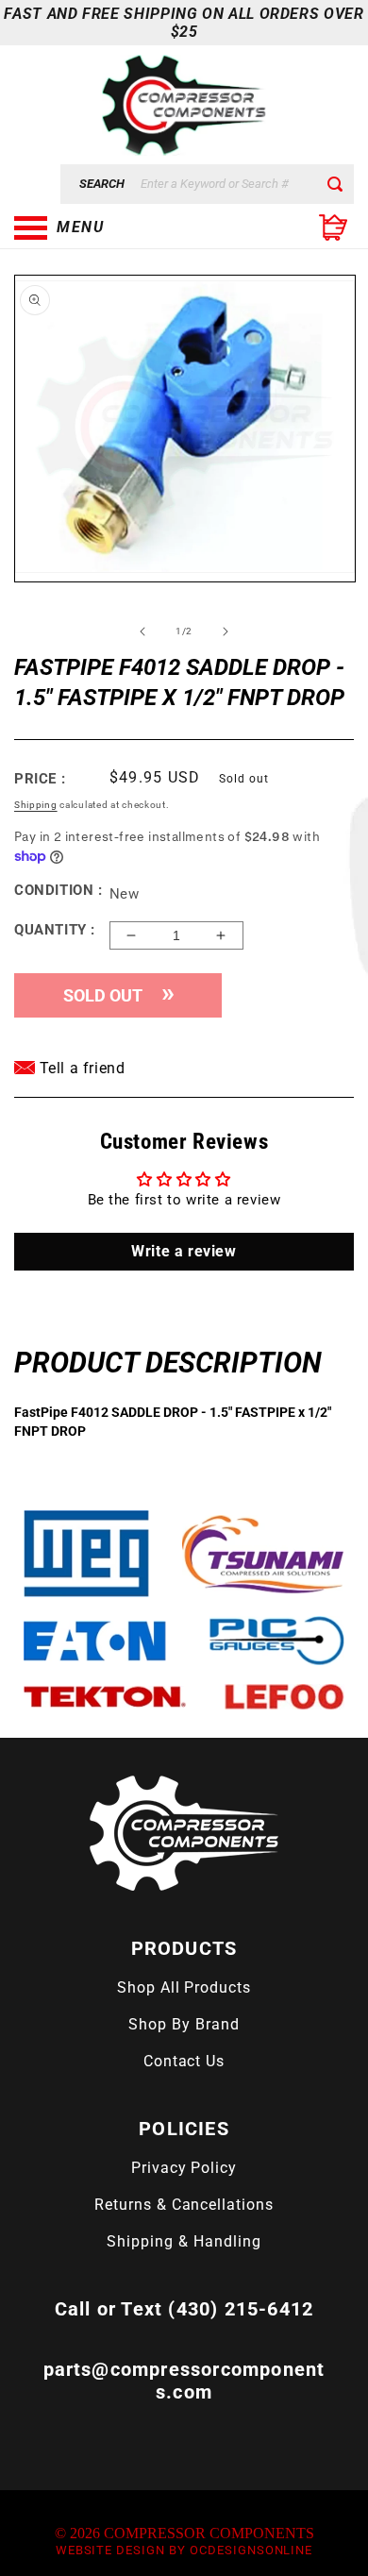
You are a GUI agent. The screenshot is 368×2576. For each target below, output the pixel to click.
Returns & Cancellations (184, 2205)
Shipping (36, 805)
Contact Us (184, 2061)
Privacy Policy (184, 2168)
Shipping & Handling (184, 2241)
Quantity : (55, 930)
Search (102, 184)
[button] (109, 227)
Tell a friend (80, 1068)
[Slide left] (142, 631)
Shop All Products (184, 1987)
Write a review (184, 1251)
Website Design (110, 2550)
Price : (40, 779)
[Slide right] (226, 631)
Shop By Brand (184, 2024)
